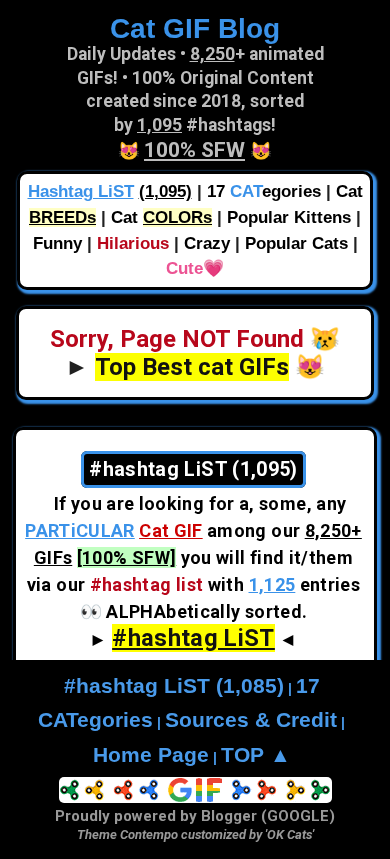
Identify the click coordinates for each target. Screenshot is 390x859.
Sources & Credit (251, 720)
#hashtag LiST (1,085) (174, 686)
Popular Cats (296, 243)
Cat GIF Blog (195, 28)
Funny (57, 243)
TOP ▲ (256, 755)
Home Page (151, 755)
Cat (161, 217)
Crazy (207, 243)
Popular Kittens (289, 217)
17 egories (264, 191)
